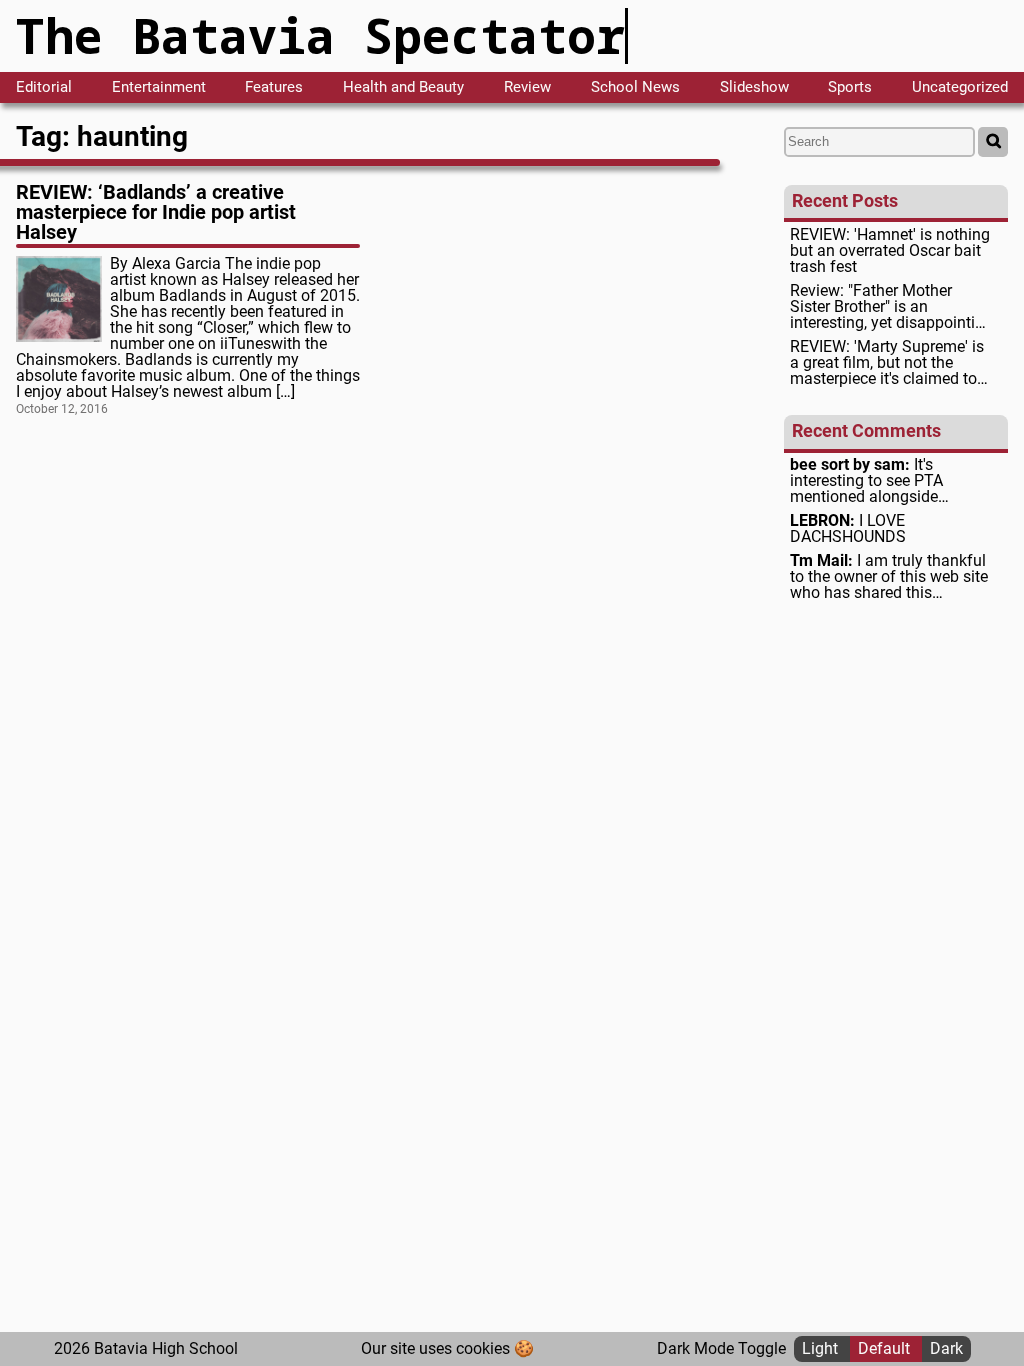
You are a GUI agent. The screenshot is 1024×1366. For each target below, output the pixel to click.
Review (527, 87)
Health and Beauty (403, 87)
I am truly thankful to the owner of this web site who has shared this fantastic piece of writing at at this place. (889, 577)
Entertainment (159, 87)
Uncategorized (960, 87)
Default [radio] (886, 1348)
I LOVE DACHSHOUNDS (848, 529)
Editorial (44, 87)
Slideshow (754, 87)
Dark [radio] (946, 1348)
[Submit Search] (993, 142)
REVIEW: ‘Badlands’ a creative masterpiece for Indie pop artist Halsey (156, 212)
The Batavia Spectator (320, 35)
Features (274, 87)
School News (635, 87)
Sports (850, 87)
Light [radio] (822, 1348)
